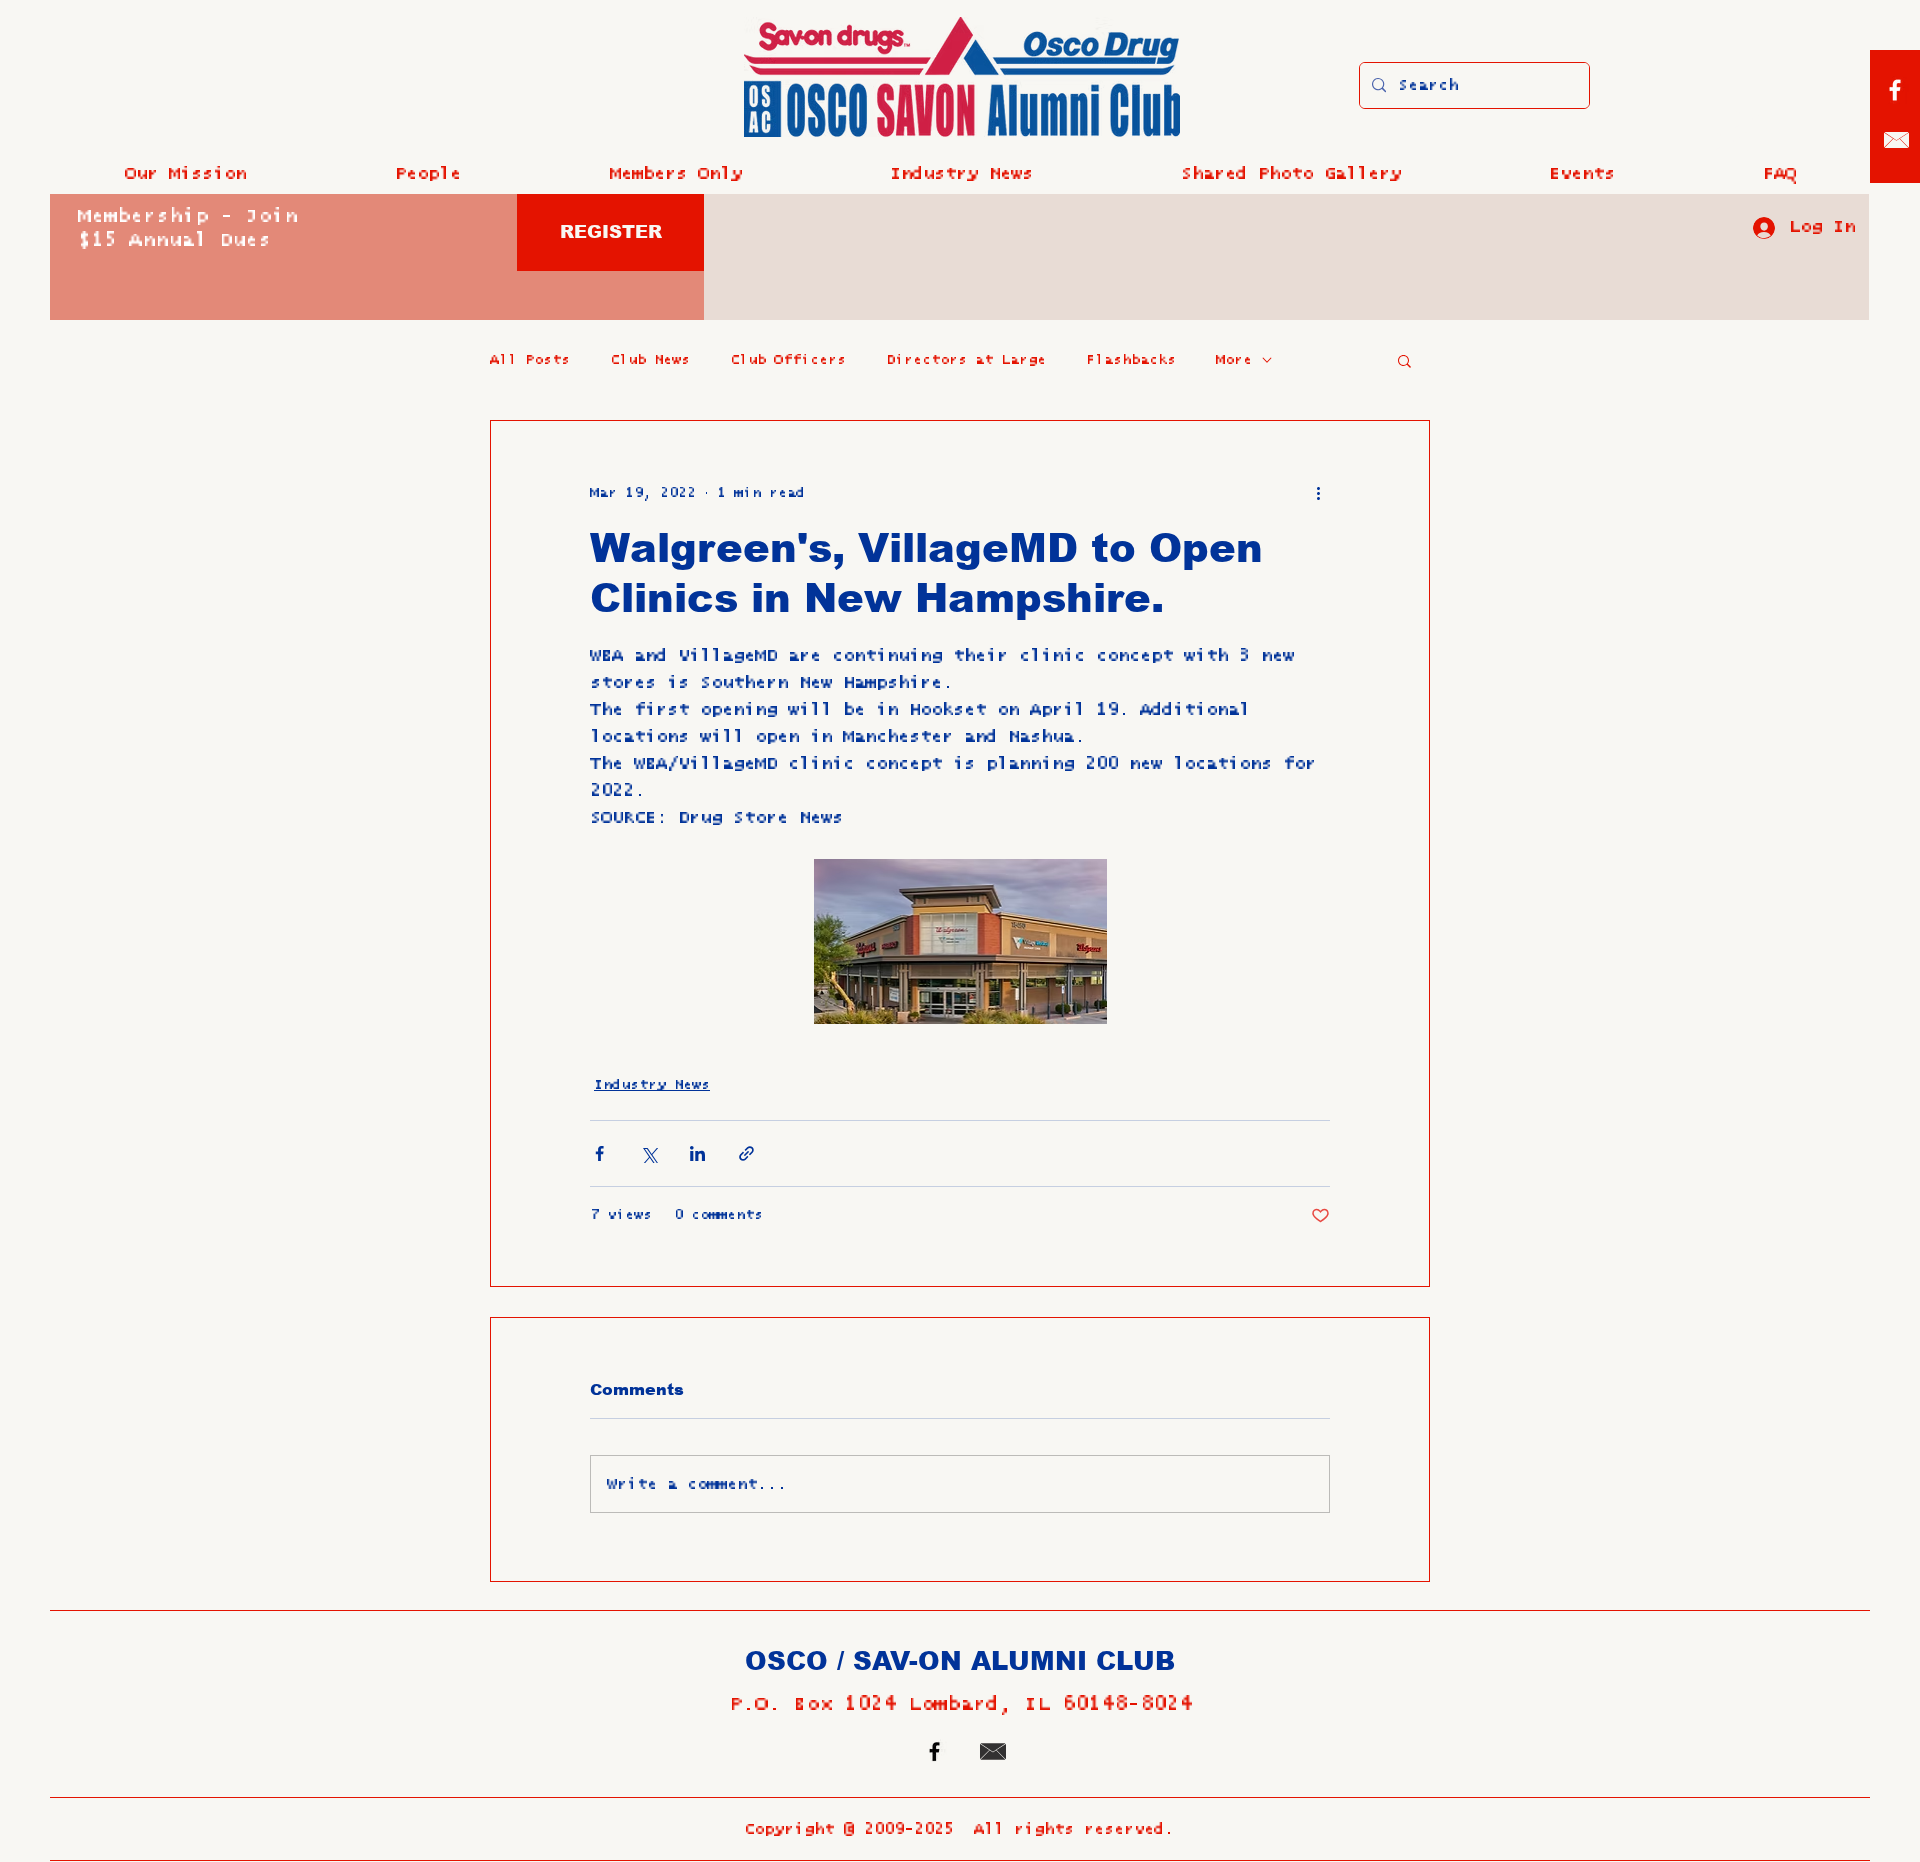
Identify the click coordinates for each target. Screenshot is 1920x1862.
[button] (427, 174)
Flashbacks (1131, 360)
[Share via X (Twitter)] (648, 1153)
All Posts (530, 360)
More (1234, 360)
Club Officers (788, 360)
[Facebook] (1895, 90)
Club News (650, 360)
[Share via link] (746, 1153)
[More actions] (1318, 493)
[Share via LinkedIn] (697, 1153)
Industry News (652, 1085)
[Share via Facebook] (599, 1153)
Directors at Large (966, 360)
